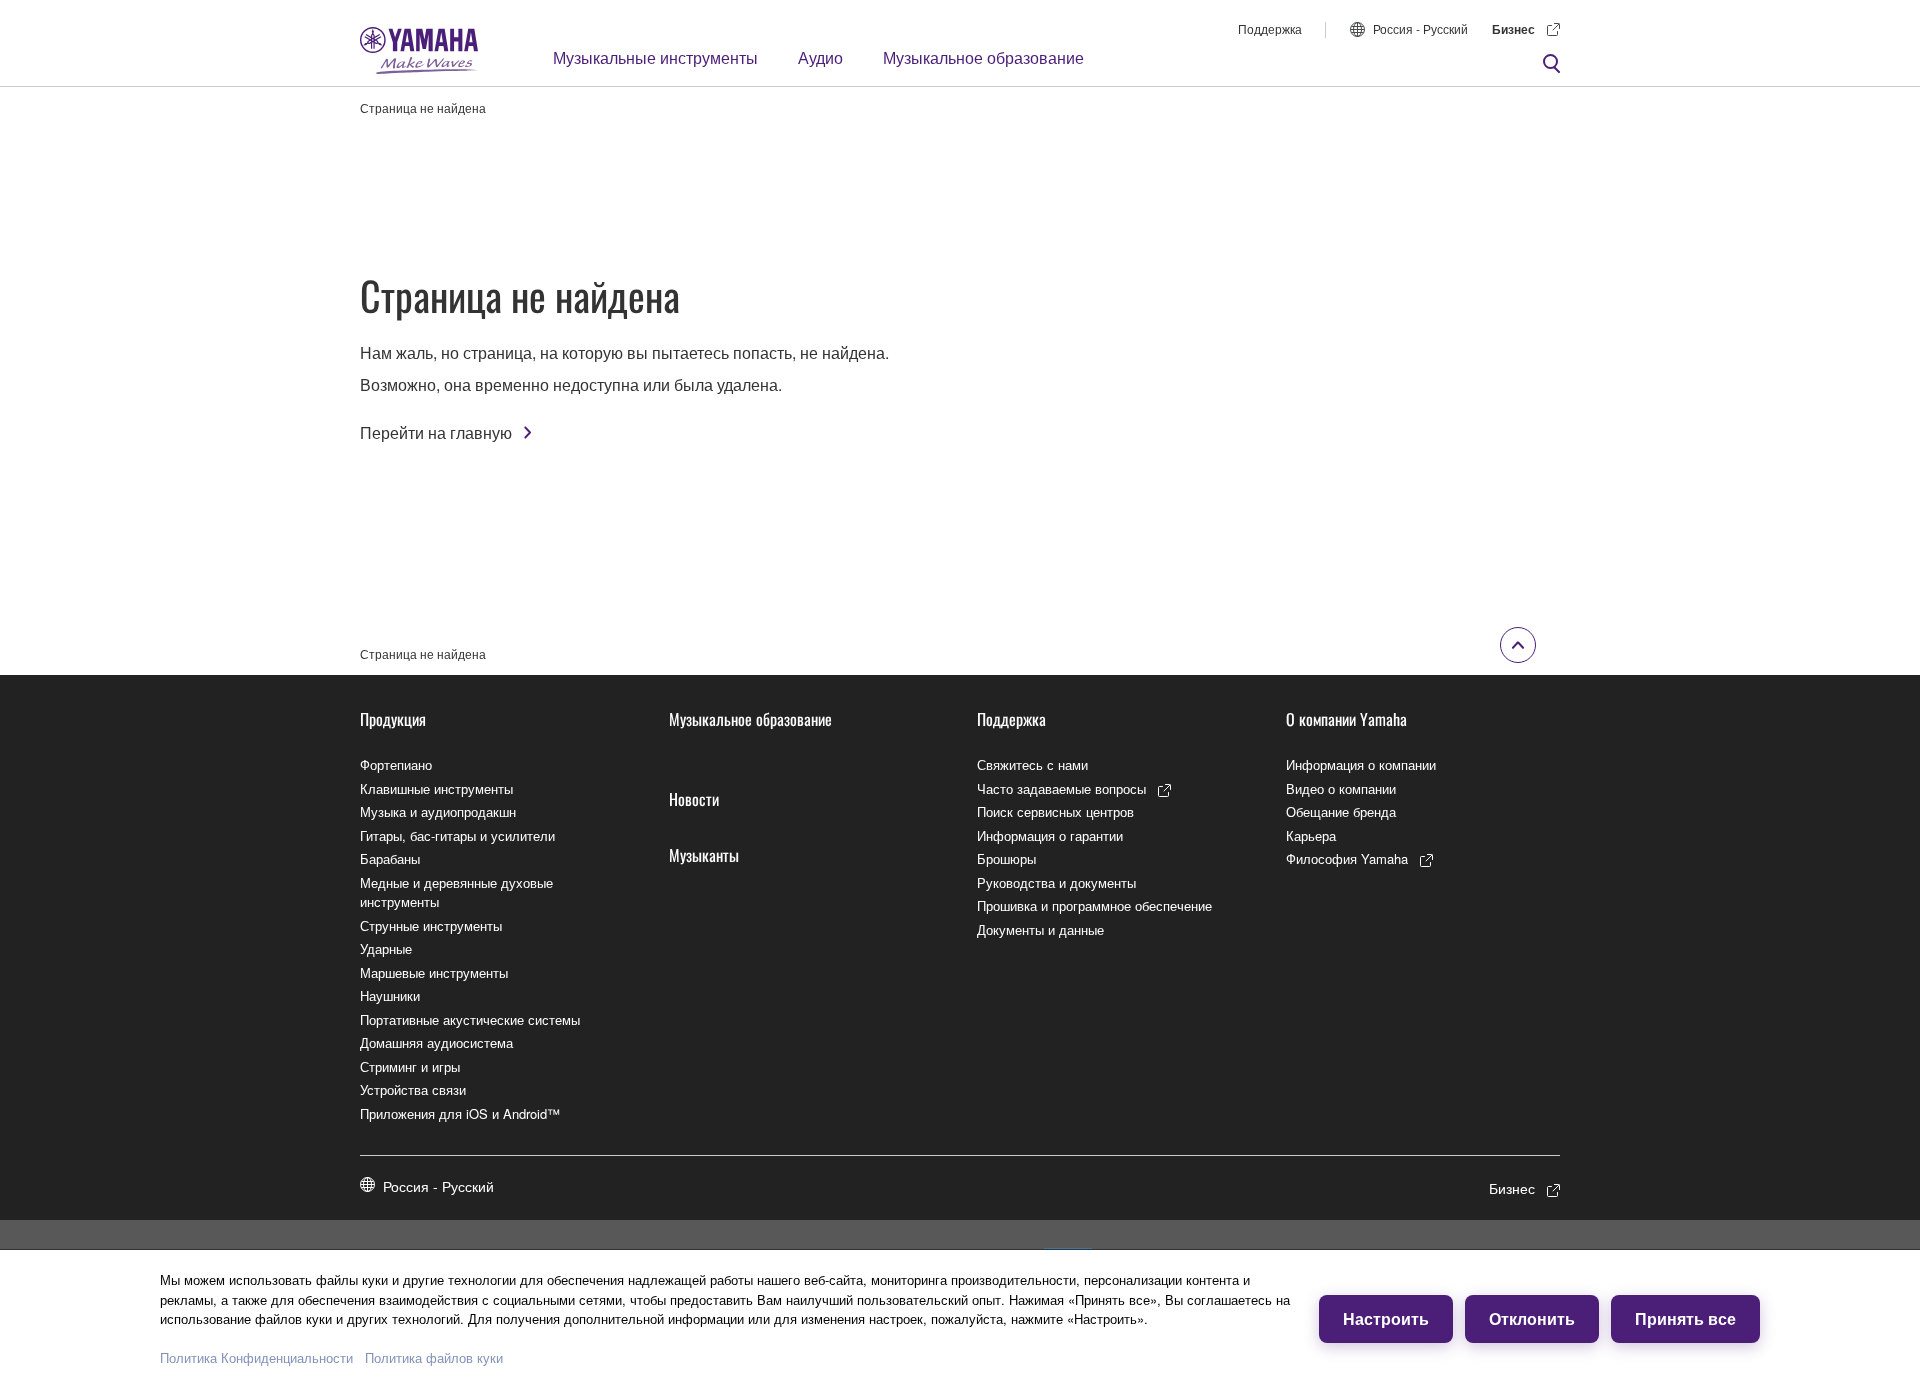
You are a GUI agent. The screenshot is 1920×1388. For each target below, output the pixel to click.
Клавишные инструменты (436, 788)
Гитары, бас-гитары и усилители (457, 835)
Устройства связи (413, 1089)
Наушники (390, 995)
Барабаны (390, 858)
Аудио (820, 57)
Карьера (1311, 835)
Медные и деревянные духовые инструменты (456, 892)
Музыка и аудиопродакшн (438, 811)
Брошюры (1006, 858)
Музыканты (704, 855)
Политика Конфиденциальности (256, 1357)
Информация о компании (1361, 764)
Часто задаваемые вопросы (1061, 788)
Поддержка (1270, 28)
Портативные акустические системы (470, 1019)
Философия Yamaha (1347, 858)
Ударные (386, 948)
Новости (694, 799)
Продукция (393, 719)
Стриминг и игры (410, 1066)
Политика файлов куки (434, 1357)
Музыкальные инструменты (655, 57)
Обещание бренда (1341, 811)
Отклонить (1532, 1318)
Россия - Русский (1420, 28)
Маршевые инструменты (434, 972)
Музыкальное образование (983, 57)
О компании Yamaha (1346, 719)
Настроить (1386, 1318)
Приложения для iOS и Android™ (460, 1113)
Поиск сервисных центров (1055, 811)
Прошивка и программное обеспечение (1094, 905)
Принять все (1685, 1318)
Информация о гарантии (1050, 835)
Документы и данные (1040, 929)
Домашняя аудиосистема (436, 1042)
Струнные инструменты (431, 925)
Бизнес (1513, 29)
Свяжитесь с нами (1032, 764)
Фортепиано (396, 764)
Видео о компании (1341, 788)
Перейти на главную (436, 432)
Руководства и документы (1056, 882)
